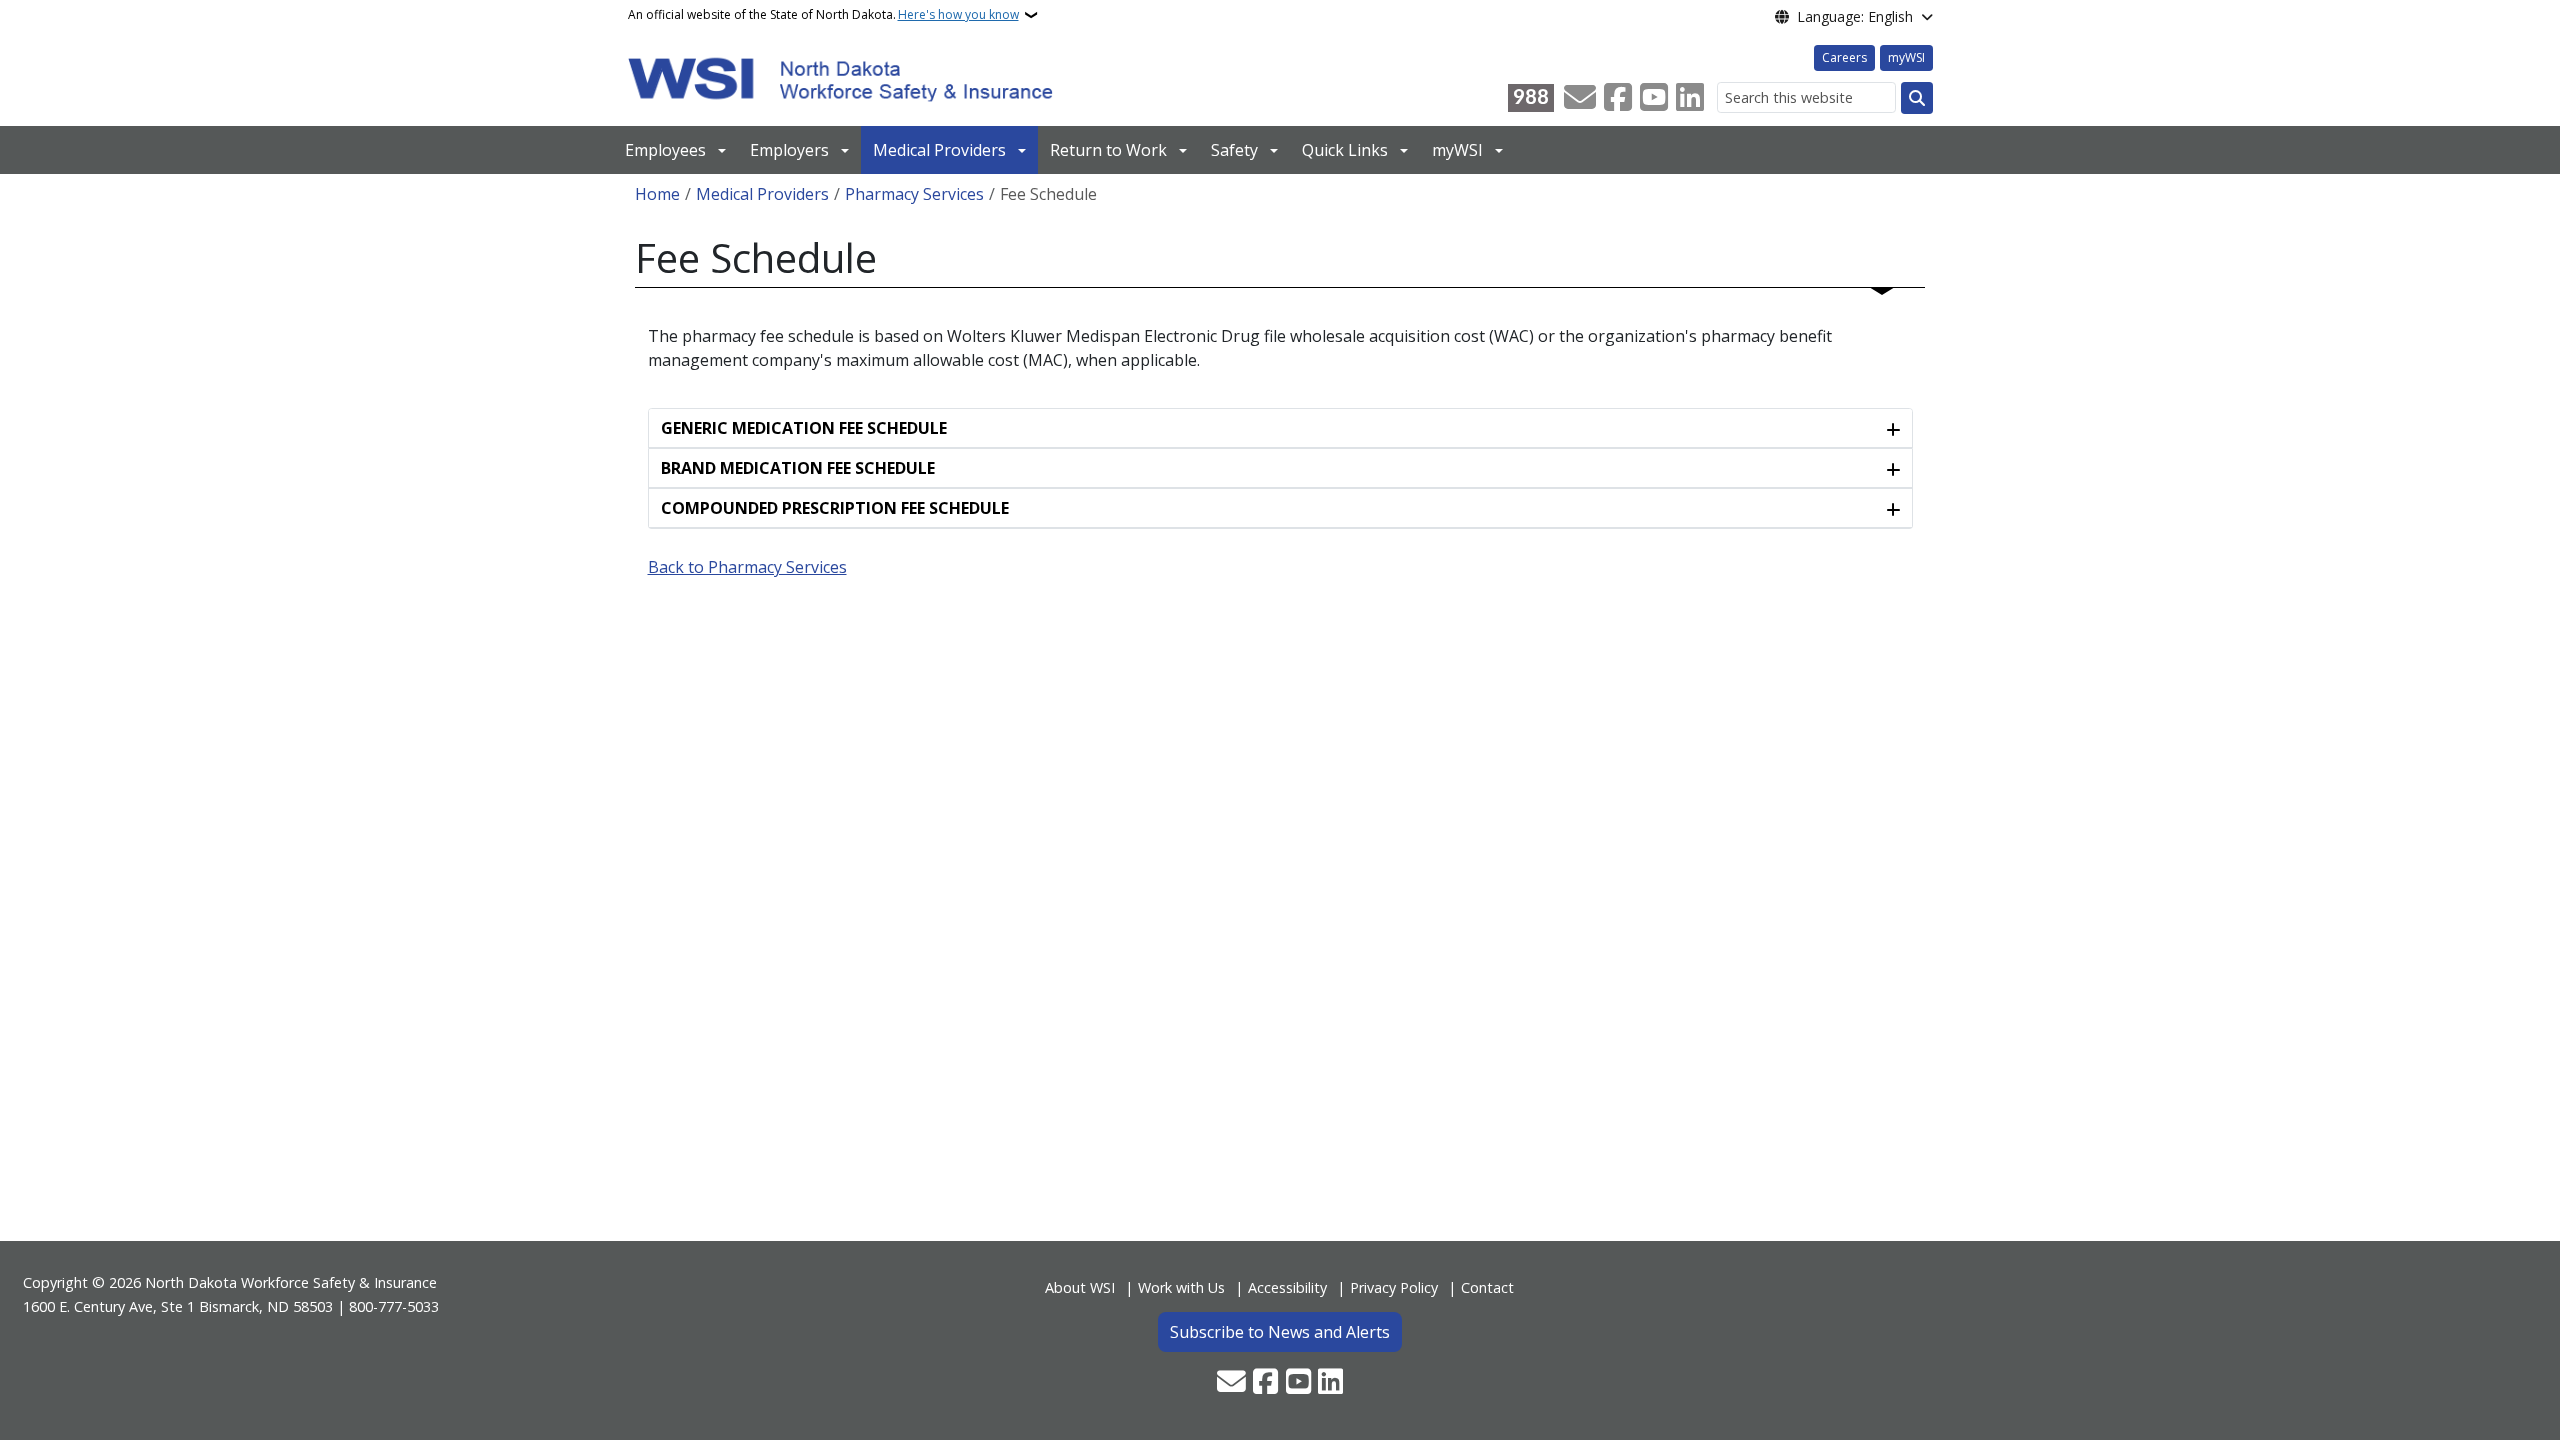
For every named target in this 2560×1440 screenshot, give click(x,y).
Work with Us (1181, 1287)
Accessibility (1287, 1287)
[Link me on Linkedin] (1690, 98)
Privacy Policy (1394, 1287)
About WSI (1080, 1287)
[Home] (840, 78)
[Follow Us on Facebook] (1618, 98)
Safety (1234, 150)
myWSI (1906, 57)
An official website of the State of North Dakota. (823, 14)
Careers (1844, 57)
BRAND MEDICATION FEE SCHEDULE (798, 468)
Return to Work (1108, 150)
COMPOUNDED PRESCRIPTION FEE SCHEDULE (835, 508)
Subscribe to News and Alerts (1280, 1332)
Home (657, 194)
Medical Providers (939, 150)
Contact (1487, 1287)
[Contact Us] (1580, 98)
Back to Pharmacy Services (747, 567)
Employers (789, 150)
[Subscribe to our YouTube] (1654, 98)
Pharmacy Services (914, 194)
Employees (665, 150)
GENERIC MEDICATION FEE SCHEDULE (804, 428)
